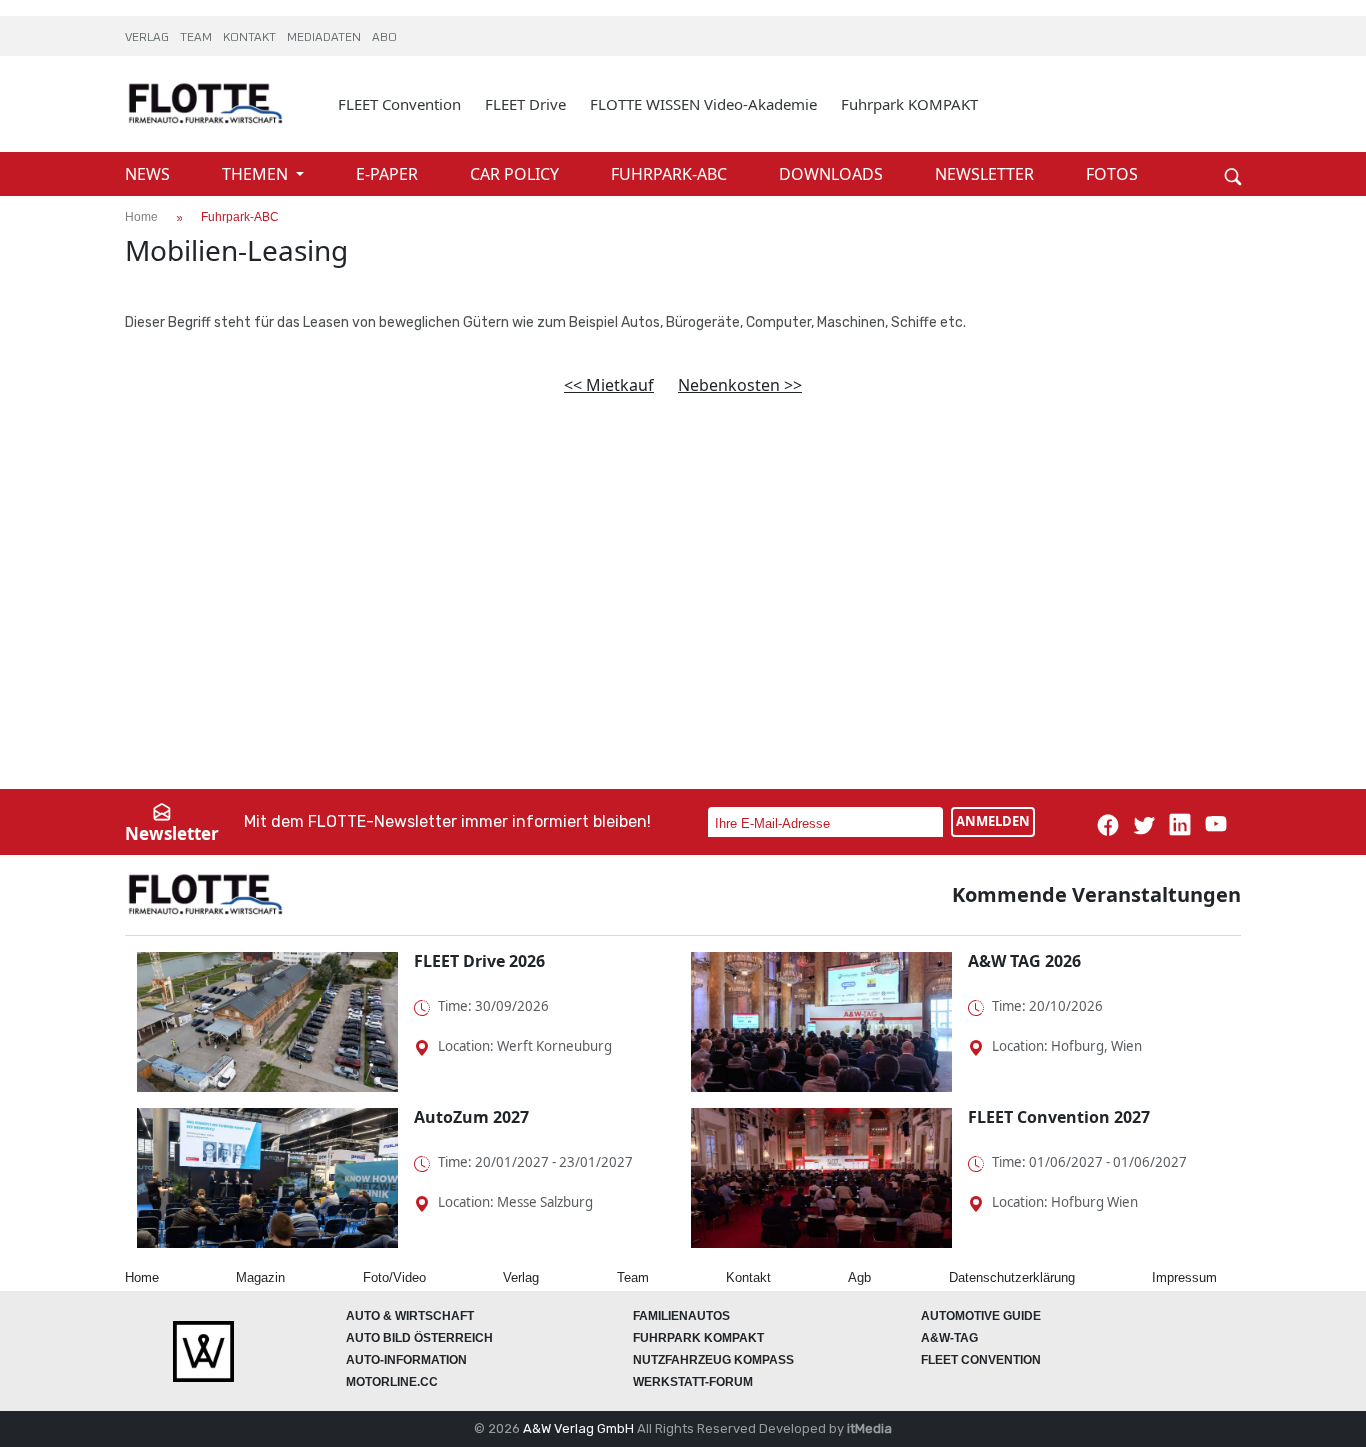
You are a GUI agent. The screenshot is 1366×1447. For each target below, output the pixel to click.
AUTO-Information (406, 1360)
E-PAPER (389, 174)
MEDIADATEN (325, 38)
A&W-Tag (949, 1338)
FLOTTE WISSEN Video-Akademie (703, 104)
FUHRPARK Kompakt (698, 1338)
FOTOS (1112, 174)
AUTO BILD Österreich (419, 1338)
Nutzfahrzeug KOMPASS (713, 1360)
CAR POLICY (516, 174)
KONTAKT (251, 38)
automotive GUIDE (981, 1316)
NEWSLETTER (986, 174)
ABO (384, 38)
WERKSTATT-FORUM (693, 1382)
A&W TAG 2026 (1024, 961)
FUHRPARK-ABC (671, 174)
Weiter (1203, 142)
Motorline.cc (392, 1382)
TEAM (197, 38)
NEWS (149, 174)
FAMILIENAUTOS (681, 1316)
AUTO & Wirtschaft (410, 1316)
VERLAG (148, 38)
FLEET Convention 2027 (1059, 1117)
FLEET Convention (399, 104)
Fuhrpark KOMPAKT (909, 104)
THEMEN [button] (257, 174)
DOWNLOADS (833, 174)
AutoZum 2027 (471, 1117)
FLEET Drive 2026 (479, 961)
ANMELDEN (993, 821)
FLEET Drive (525, 104)
